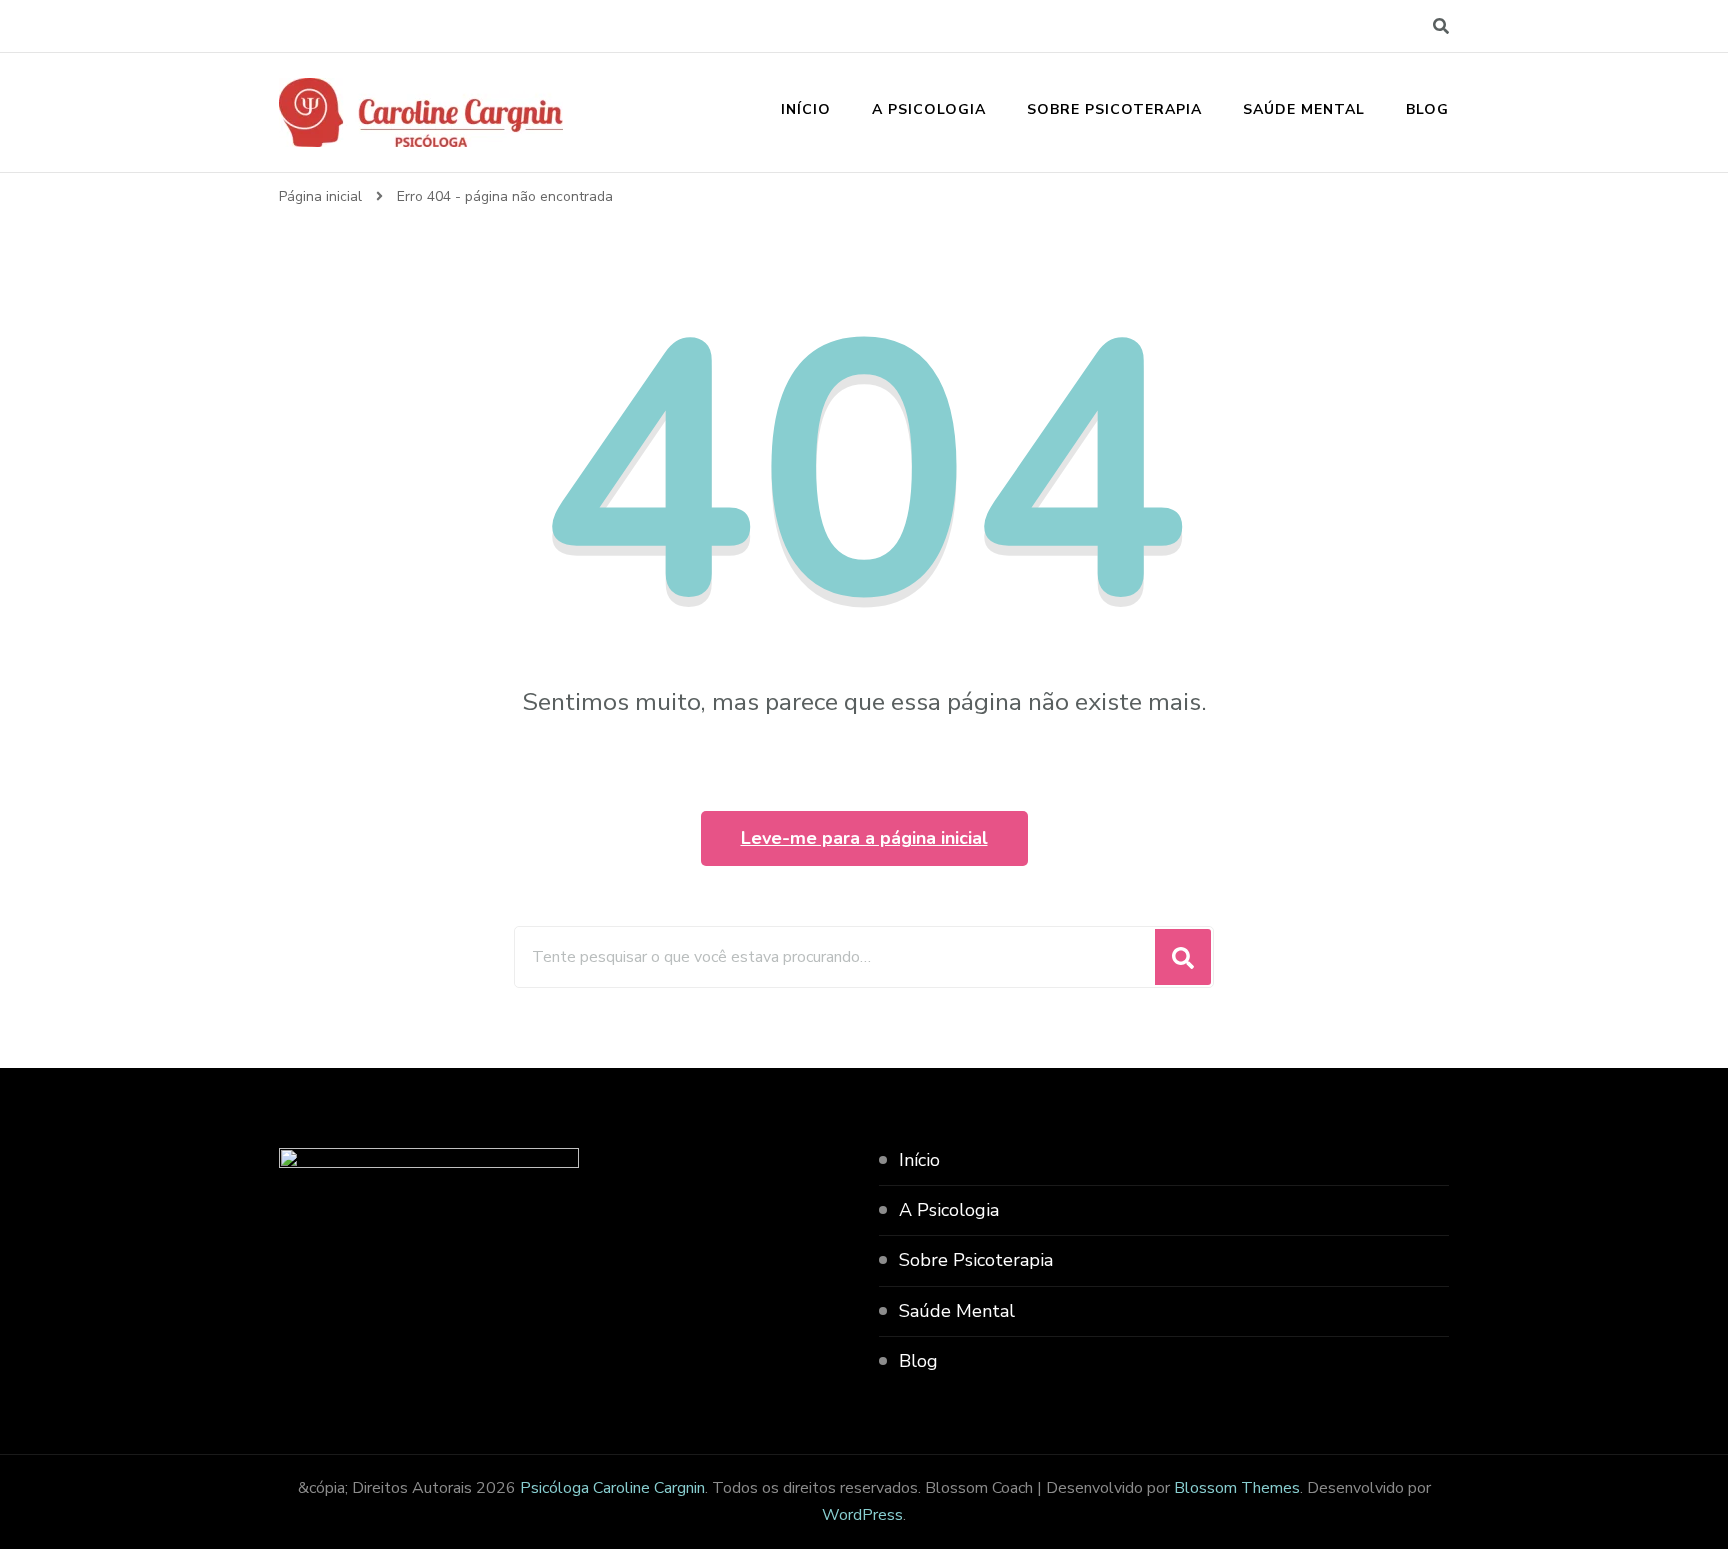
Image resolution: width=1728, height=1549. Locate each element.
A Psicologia (929, 109)
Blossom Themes (1237, 1488)
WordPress (862, 1515)
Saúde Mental (1304, 109)
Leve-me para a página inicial (864, 838)
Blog (1427, 109)
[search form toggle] (1441, 26)
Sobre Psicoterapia (1114, 109)
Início (806, 109)
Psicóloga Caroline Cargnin (612, 1488)
